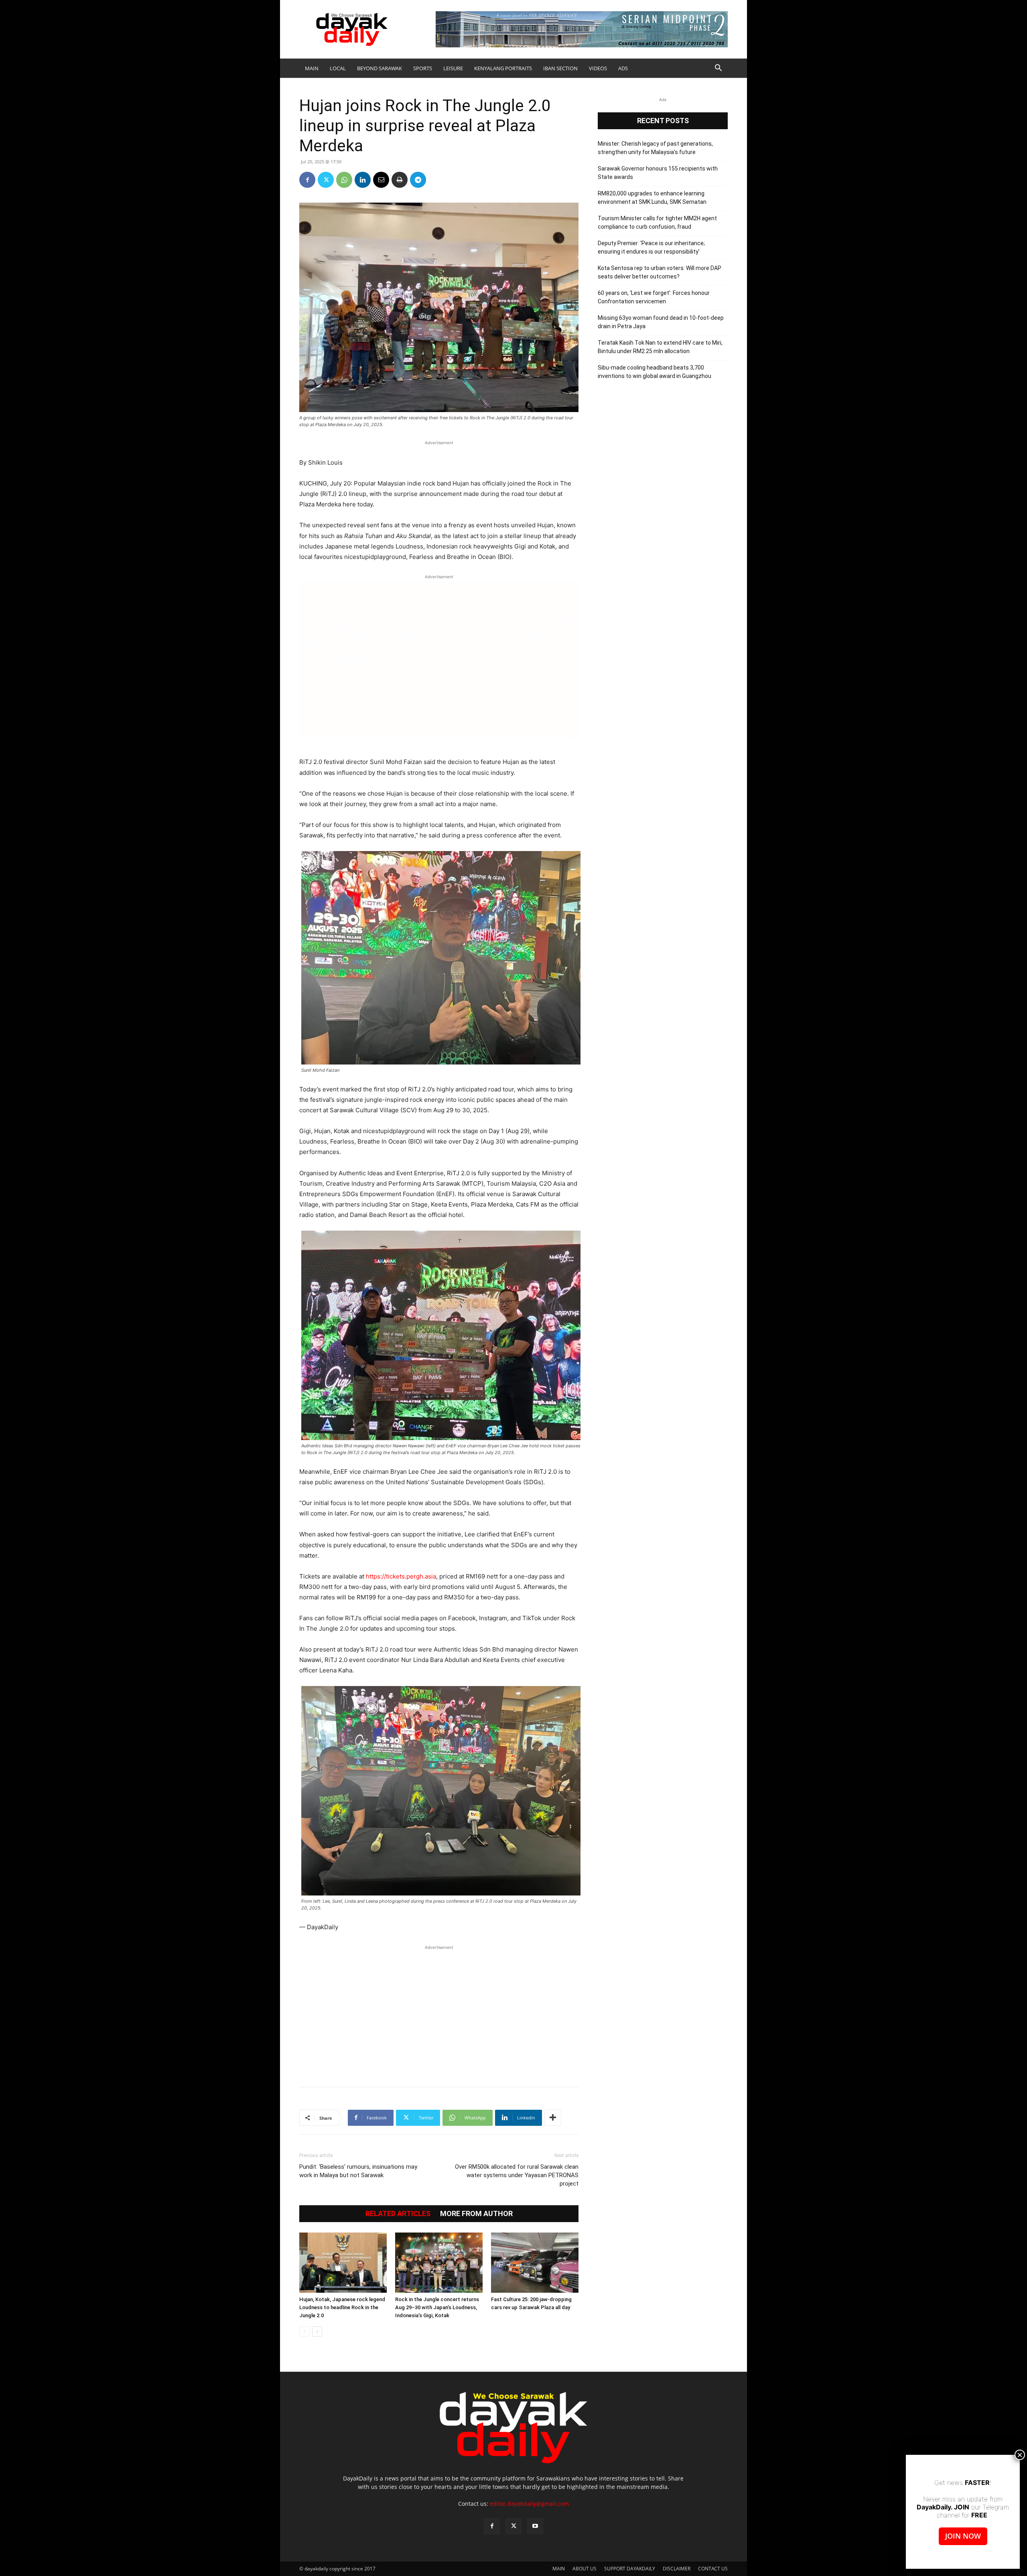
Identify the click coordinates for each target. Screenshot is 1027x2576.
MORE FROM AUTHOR (476, 2214)
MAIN (312, 68)
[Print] (400, 180)
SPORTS (423, 68)
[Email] (381, 180)
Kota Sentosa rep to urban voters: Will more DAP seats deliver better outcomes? (660, 272)
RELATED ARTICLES (398, 2214)
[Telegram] (418, 180)
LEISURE (453, 68)
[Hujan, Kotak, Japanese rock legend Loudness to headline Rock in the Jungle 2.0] (343, 2263)
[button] (718, 69)
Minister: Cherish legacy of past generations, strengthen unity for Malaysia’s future (655, 148)
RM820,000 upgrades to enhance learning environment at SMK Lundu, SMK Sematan (652, 198)
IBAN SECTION (560, 68)
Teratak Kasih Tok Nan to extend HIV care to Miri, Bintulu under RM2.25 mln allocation (660, 347)
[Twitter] (326, 180)
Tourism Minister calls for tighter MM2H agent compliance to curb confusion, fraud (657, 222)
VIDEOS (598, 68)
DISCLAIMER (677, 2569)
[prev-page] (304, 2331)
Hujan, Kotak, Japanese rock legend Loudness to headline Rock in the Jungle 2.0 (342, 2307)
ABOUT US (585, 2569)
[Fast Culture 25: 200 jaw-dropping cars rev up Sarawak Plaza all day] (535, 2263)
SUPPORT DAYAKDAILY (630, 2569)
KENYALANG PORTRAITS (503, 68)
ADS (623, 68)
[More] (553, 2118)
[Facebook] (307, 180)
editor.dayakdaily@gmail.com (529, 2504)
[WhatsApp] (344, 180)
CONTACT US (713, 2569)
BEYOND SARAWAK (380, 68)
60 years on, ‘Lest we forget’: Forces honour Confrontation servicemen (654, 297)
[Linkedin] (363, 180)
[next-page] (317, 2331)
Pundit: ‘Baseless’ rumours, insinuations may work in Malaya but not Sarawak (358, 2171)
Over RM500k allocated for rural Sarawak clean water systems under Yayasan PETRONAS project (517, 2175)
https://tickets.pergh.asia (401, 1576)
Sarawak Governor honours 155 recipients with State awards (658, 173)
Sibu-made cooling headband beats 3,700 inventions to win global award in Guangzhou (655, 372)
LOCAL (338, 68)
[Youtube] (535, 2526)
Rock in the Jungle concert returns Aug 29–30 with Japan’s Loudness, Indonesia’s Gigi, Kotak (437, 2307)
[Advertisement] (439, 2012)
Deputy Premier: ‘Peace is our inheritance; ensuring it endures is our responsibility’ (651, 247)
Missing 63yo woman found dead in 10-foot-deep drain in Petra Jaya (661, 322)
